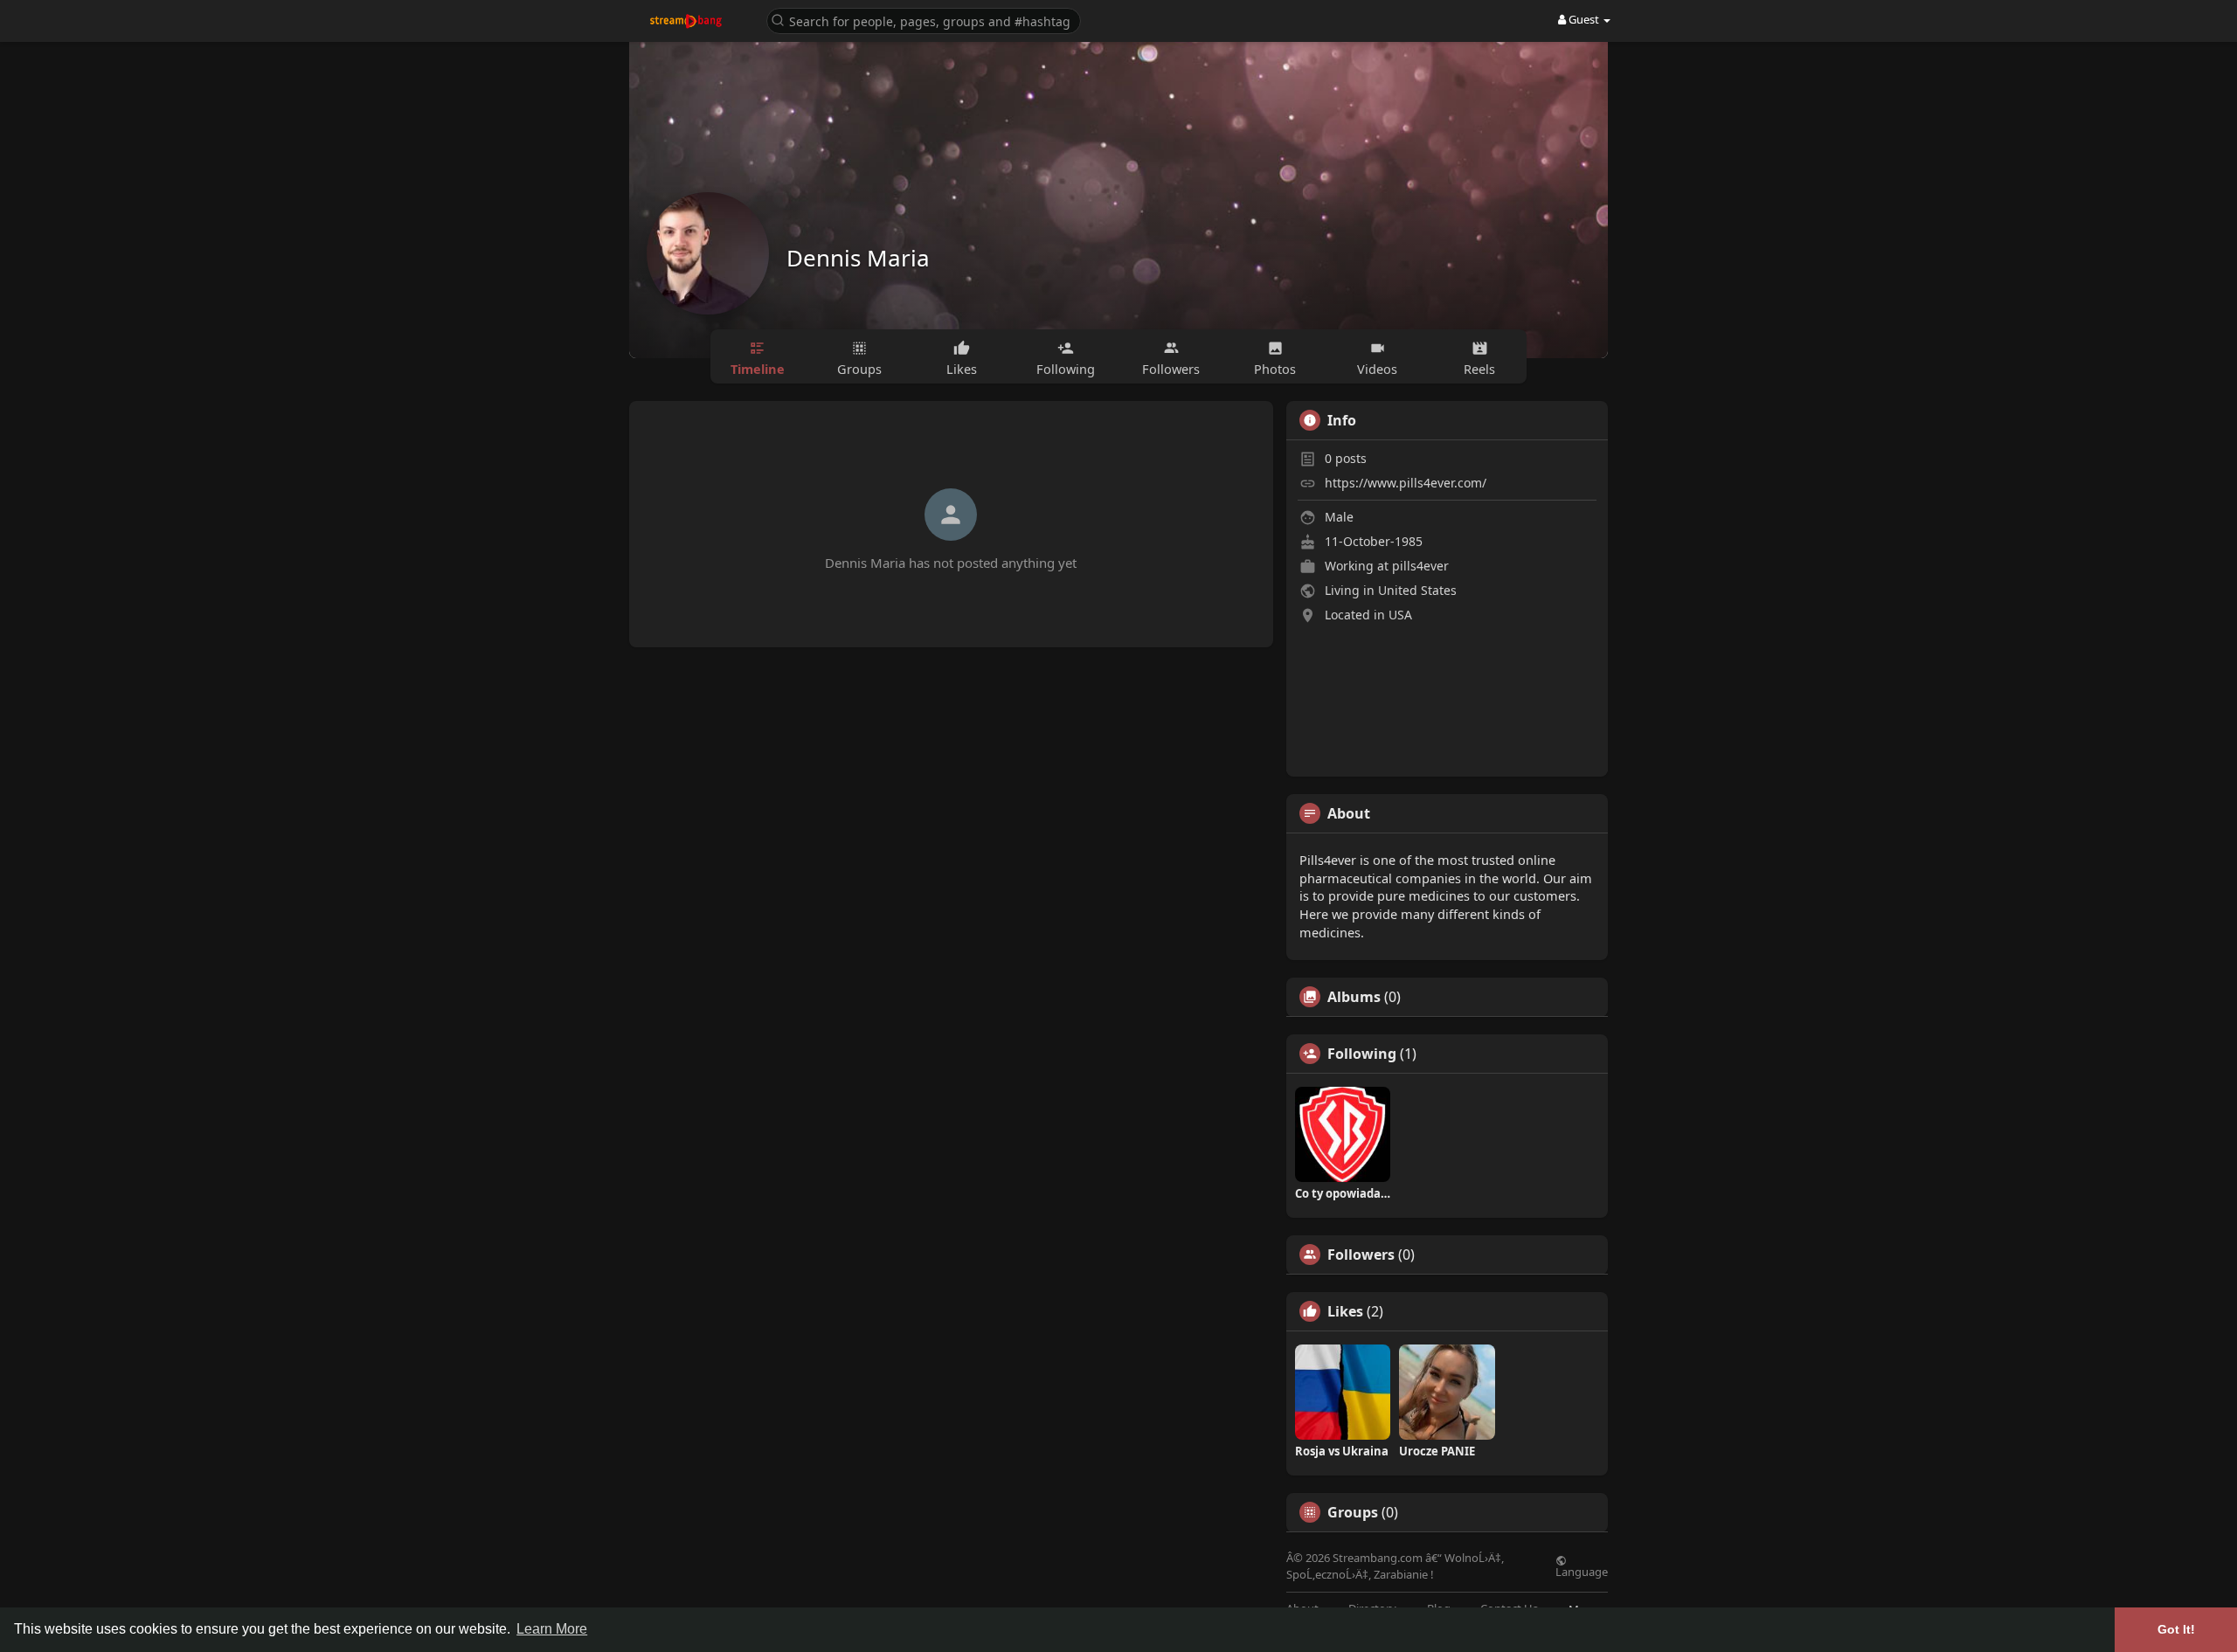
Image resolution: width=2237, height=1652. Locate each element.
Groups (1353, 1512)
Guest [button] (1584, 19)
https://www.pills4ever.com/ (1406, 483)
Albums (1354, 997)
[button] (924, 20)
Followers (1361, 1255)
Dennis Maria (858, 258)
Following (1362, 1054)
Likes (1345, 1311)
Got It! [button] (2176, 1629)
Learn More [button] (552, 1629)
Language (1582, 1571)
